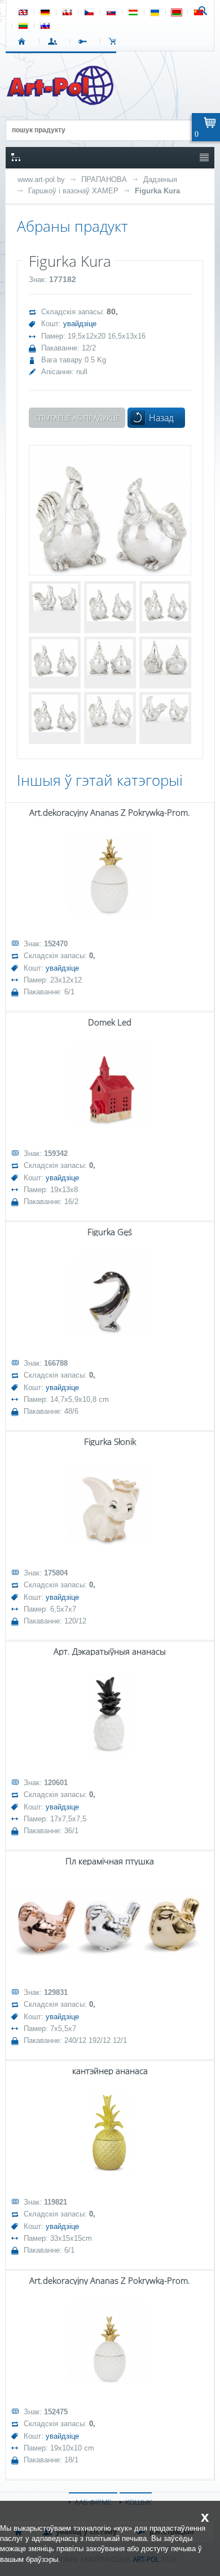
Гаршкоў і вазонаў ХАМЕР (73, 191)
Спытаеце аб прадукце (77, 418)
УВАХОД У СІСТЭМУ (54, 41)
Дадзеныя (160, 179)
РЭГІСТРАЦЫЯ (85, 41)
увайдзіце (80, 324)
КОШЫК (115, 41)
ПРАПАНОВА (104, 179)
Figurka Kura (157, 191)
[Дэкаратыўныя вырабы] (61, 102)
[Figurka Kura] (110, 510)
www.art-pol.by (41, 179)
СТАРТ (24, 41)
